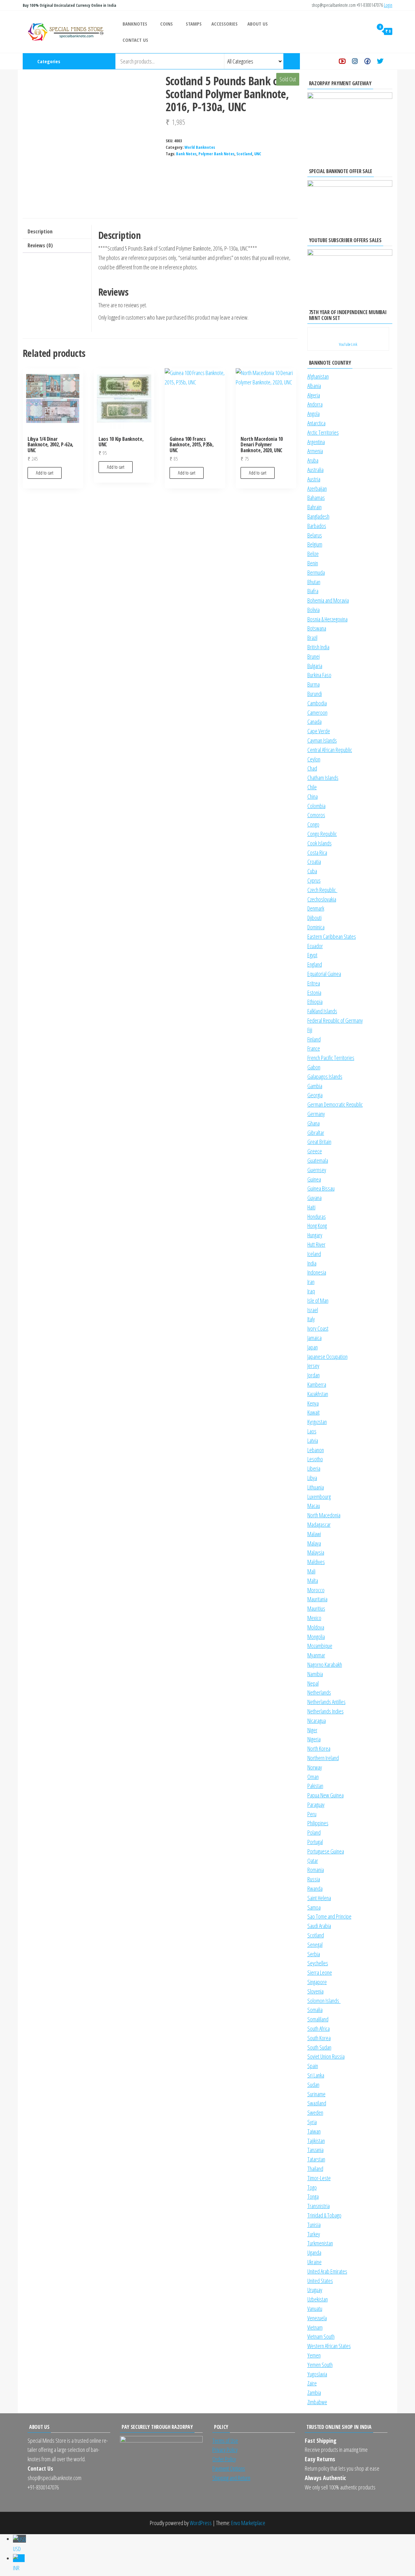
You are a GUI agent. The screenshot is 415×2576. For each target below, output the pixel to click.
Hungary (315, 1235)
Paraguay (316, 1805)
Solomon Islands (324, 2001)
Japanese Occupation (327, 1357)
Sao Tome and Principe (329, 1916)
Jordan (314, 1375)
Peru (312, 1814)
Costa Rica (317, 853)
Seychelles (318, 1963)
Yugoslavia (317, 2374)
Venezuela (317, 2318)
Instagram (355, 61)
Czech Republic (322, 890)
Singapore (317, 1982)
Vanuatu (315, 2309)
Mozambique (320, 1646)
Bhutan (314, 582)
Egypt (312, 955)
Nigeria (314, 1739)
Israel (313, 1310)
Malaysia (316, 1552)
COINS (166, 24)
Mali (311, 1571)
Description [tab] (40, 231)
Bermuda (316, 572)
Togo (312, 2187)
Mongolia (316, 1637)
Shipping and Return (231, 2478)
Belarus (315, 535)
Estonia (314, 993)
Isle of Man (318, 1300)
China (313, 796)
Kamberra (317, 1384)
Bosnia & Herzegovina (327, 619)
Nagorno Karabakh (325, 1664)
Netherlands (319, 1692)
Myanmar (316, 1655)
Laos (312, 1431)
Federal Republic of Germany (335, 1020)
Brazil (312, 638)
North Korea (319, 1748)
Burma (314, 684)
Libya (312, 1478)
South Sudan (319, 2047)
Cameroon (317, 712)
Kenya (313, 1403)
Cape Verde (319, 731)
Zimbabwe (317, 2402)
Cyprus (314, 880)
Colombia (316, 806)
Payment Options (229, 2468)
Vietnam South (321, 2336)
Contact (392, 61)
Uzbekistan (318, 2299)
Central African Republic (330, 750)
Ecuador (315, 946)
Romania (316, 1870)
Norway (315, 1767)
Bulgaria (315, 666)
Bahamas (316, 498)
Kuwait (314, 1412)
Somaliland (318, 2019)
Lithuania (316, 1487)
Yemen (314, 2355)
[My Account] (367, 31)
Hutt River (316, 1244)
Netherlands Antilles (326, 1702)
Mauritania (317, 1599)
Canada (314, 722)
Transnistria (319, 2206)
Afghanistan (318, 376)
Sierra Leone (320, 1972)
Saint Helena (319, 1898)
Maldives (316, 1562)
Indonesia (317, 1272)
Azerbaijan (317, 488)
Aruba (313, 460)
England (315, 964)
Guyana (314, 1198)
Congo (313, 824)
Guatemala (318, 1160)
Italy (311, 1319)
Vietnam (315, 2327)
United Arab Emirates (327, 2271)
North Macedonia (324, 1515)
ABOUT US (258, 24)
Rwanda (315, 1888)
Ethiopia (315, 1002)
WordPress (201, 2523)
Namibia (315, 1674)
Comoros (316, 815)
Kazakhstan (318, 1394)
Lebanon (316, 1450)
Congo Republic (322, 834)
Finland (314, 1039)
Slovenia (315, 1991)
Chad (312, 768)
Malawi (314, 1534)
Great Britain (319, 1142)
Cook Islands (320, 843)
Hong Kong (317, 1226)
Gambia (315, 1086)
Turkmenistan (320, 2243)
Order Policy (224, 2459)
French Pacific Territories (331, 1058)
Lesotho (315, 1459)
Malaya (314, 1543)
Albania (314, 386)
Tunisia (314, 2225)
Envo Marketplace (248, 2523)
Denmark (316, 908)
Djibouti (314, 918)
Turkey (314, 2234)
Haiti (311, 1207)
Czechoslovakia (322, 899)
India (312, 1263)
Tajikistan (316, 2141)
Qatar (313, 1861)
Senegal (315, 1945)
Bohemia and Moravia (328, 600)
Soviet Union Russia (326, 2056)
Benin (313, 563)
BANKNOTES (135, 24)
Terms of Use (225, 2441)
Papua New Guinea (326, 1795)
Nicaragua (317, 1721)
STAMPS (194, 24)
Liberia (314, 1468)
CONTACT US (135, 40)
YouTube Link (348, 344)
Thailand (315, 2169)
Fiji (310, 1030)
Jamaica (314, 1338)
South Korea (319, 2038)
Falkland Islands (322, 1011)
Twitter (380, 61)
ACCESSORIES (225, 24)
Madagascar (319, 1524)
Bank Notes (186, 154)
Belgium (315, 544)
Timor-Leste (319, 2178)
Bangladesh (318, 516)
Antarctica (316, 423)
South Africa (319, 2029)
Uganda (314, 2253)
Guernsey (317, 1170)
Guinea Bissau (321, 1188)
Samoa (314, 1907)
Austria (314, 479)
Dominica (316, 927)
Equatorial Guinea (324, 974)
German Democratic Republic (335, 1104)
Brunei (314, 656)
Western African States (329, 2346)
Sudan (313, 2085)
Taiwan (314, 2131)
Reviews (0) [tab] (40, 245)
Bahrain (314, 507)
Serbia (314, 1954)
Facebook (368, 61)
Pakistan (315, 1786)
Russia (314, 1879)
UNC (258, 154)
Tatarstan (316, 2159)
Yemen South (320, 2365)
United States (320, 2281)
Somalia (315, 2010)
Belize (313, 554)
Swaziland (317, 2103)
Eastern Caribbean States (332, 936)
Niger (312, 1730)
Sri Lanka (316, 2075)
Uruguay (315, 2290)
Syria (312, 2122)
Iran (311, 1282)
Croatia (314, 862)
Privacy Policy (225, 2450)
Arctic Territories (323, 432)
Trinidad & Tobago (324, 2215)
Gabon (314, 1067)
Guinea (314, 1179)
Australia (315, 470)
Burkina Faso (319, 675)
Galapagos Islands (325, 1076)
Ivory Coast (318, 1328)
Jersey (313, 1366)
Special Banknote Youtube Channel (342, 61)
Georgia (315, 1095)
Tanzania (315, 2150)
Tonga (313, 2196)
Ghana (314, 1123)
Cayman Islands (322, 740)
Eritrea (314, 983)
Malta (313, 1581)
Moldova (316, 1627)
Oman (313, 1777)
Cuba (312, 871)
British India (318, 647)
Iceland (314, 1254)
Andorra (315, 404)
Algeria (314, 395)
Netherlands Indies (326, 1711)
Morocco (316, 1590)
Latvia (313, 1441)
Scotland (244, 154)
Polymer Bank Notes (216, 154)
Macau (314, 1506)
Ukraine (314, 2262)
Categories (49, 61)
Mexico (314, 1618)
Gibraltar (316, 1133)
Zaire (312, 2383)
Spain (313, 2066)
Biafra (313, 591)
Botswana (317, 628)
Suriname (316, 2094)
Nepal (313, 1683)
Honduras (317, 1217)
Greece (315, 1151)
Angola (314, 414)
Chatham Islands (323, 778)
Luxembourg (319, 1497)
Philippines (318, 1823)
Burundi (315, 694)
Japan (313, 1347)
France (314, 1048)
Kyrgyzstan (317, 1422)
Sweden (315, 2112)
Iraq (311, 1291)
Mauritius (316, 1608)
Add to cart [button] (45, 473)
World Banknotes (200, 147)
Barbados (317, 526)
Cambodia (317, 703)
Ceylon (314, 759)
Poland (314, 1832)
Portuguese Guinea (326, 1851)
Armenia (315, 451)
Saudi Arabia (319, 1926)
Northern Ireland (323, 1758)
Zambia (314, 2393)
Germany (316, 1114)
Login (388, 5)
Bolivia (314, 610)
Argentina (316, 442)
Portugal (315, 1842)
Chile (312, 787)
